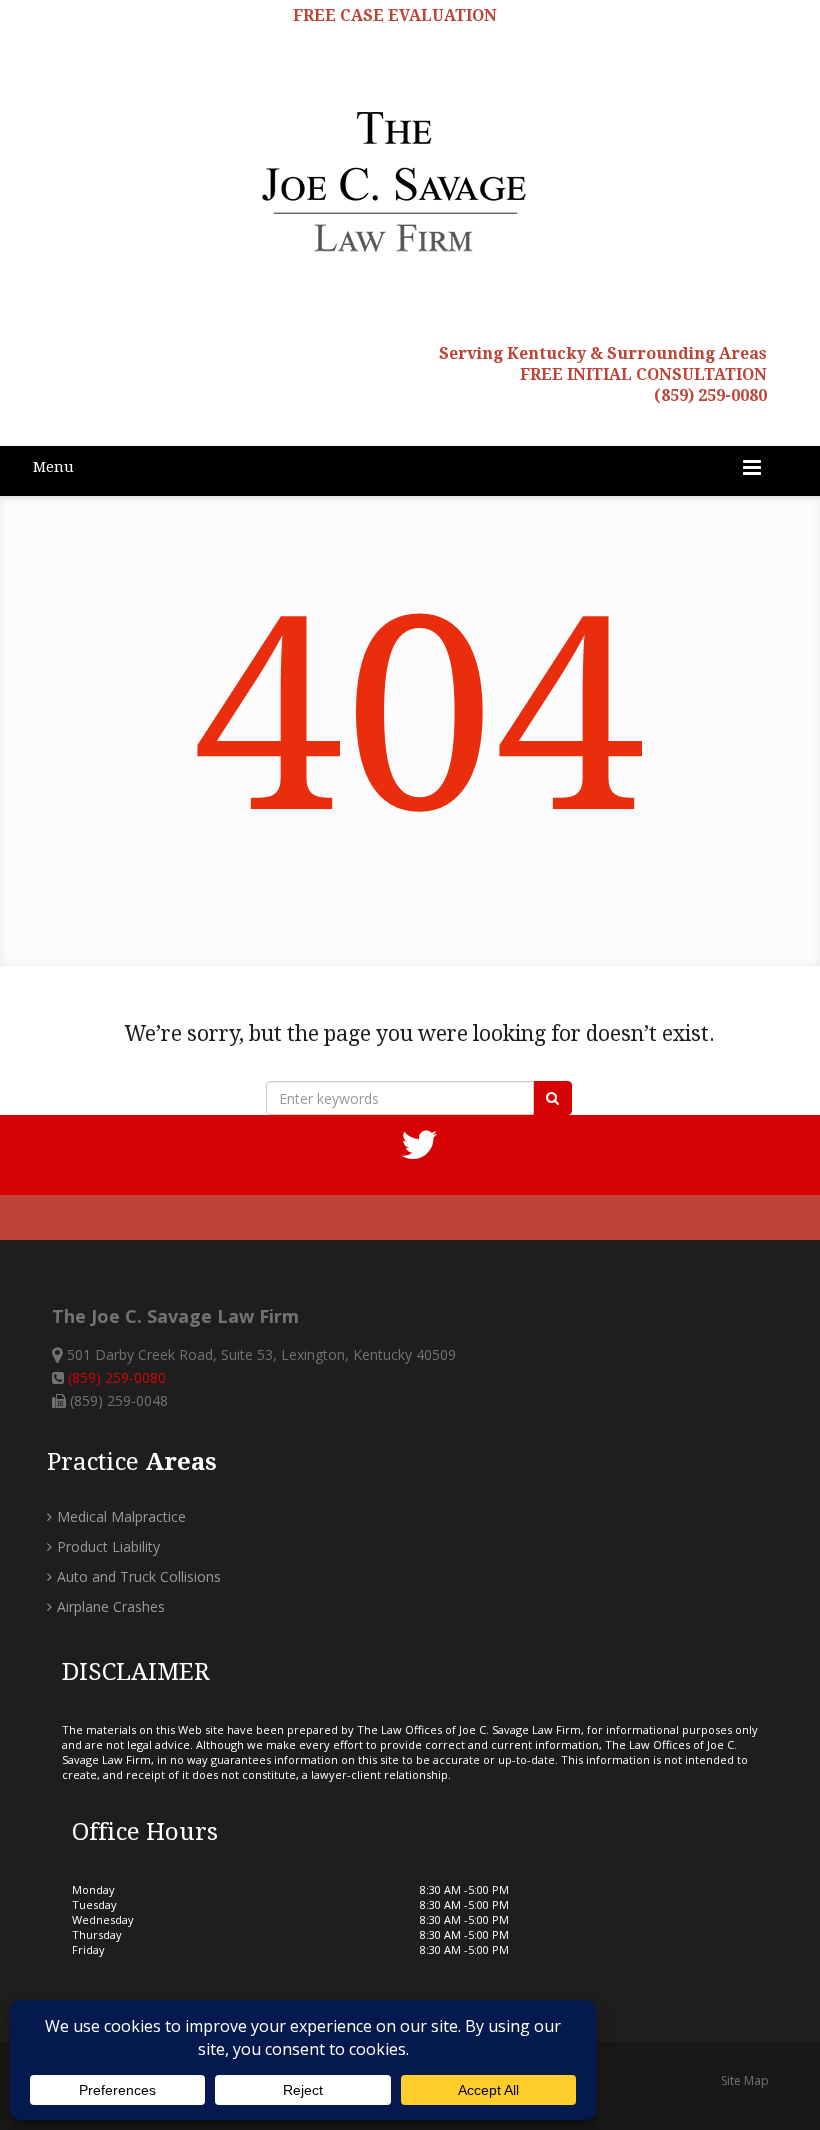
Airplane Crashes (111, 1606)
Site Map (745, 2080)
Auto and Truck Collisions (139, 1576)
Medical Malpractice (121, 1516)
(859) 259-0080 (710, 395)
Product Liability (108, 1546)
